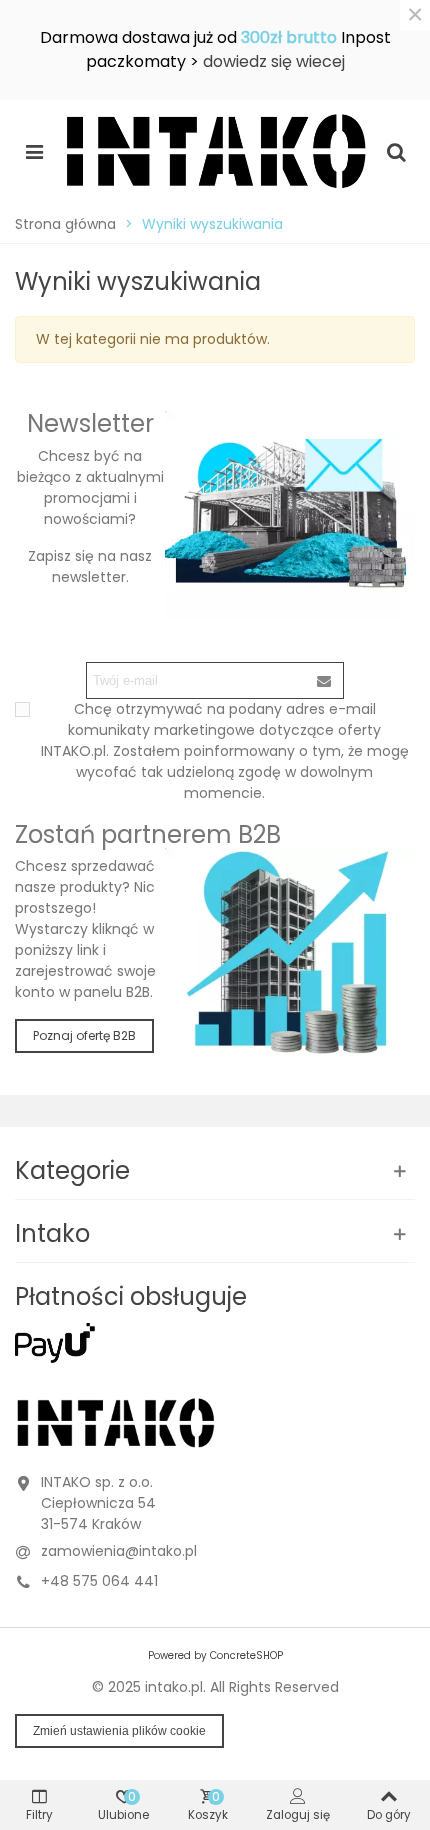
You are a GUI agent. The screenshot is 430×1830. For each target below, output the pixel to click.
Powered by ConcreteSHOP (215, 1655)
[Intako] (215, 150)
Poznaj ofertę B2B (84, 1035)
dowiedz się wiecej (274, 61)
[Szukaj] (396, 151)
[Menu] (34, 151)
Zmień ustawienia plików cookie (119, 1731)
